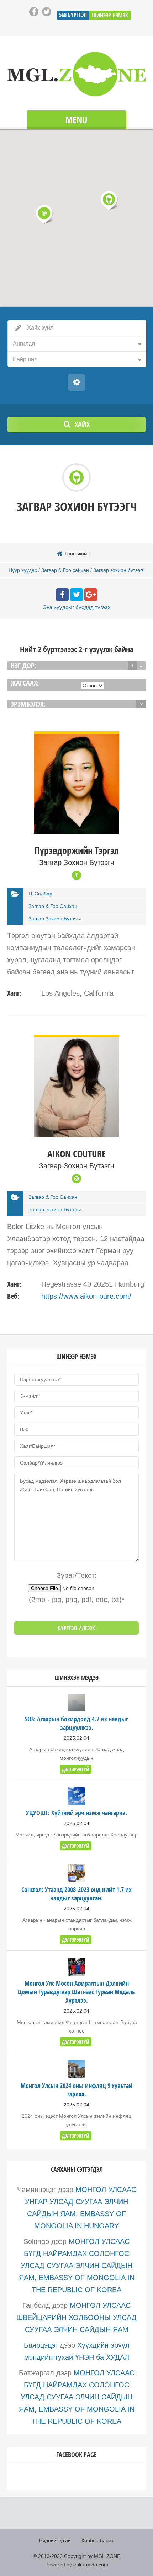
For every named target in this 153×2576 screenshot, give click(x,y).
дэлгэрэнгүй (76, 1769)
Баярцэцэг (41, 2345)
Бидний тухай (55, 2540)
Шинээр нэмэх (110, 15)
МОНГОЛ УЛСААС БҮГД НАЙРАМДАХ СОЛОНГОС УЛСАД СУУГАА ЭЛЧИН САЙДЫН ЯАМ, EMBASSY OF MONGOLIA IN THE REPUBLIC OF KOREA (77, 2266)
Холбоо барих (97, 2540)
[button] (109, 200)
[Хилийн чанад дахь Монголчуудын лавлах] (76, 74)
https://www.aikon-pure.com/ (86, 1296)
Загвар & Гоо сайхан (65, 570)
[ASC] (141, 704)
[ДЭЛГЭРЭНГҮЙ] (76, 737)
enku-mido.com (91, 2565)
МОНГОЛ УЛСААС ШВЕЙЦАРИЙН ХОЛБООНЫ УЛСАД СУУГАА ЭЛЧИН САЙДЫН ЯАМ (76, 2317)
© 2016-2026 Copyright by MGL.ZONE (77, 2556)
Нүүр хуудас (23, 570)
